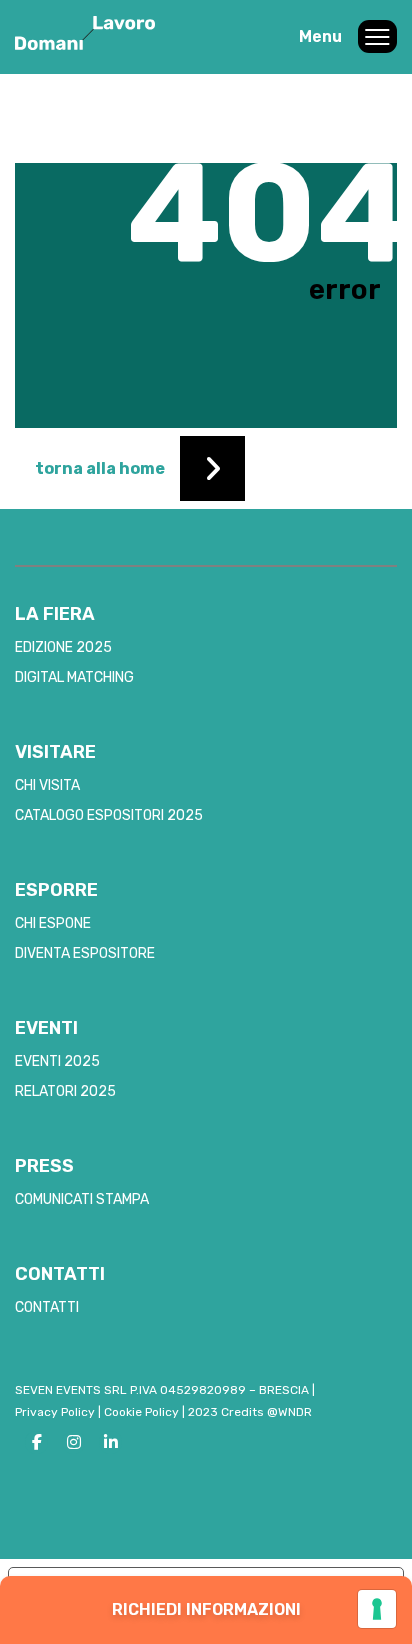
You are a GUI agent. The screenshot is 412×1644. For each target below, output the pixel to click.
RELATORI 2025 (65, 1091)
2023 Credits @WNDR (250, 1412)
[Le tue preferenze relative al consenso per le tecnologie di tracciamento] (377, 1609)
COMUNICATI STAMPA (82, 1199)
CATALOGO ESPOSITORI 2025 (109, 815)
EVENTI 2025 (57, 1061)
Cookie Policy (141, 1412)
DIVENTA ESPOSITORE (85, 953)
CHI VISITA (47, 785)
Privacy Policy (55, 1412)
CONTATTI (47, 1307)
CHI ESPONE (53, 923)
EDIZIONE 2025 (63, 647)
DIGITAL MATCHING (74, 677)
